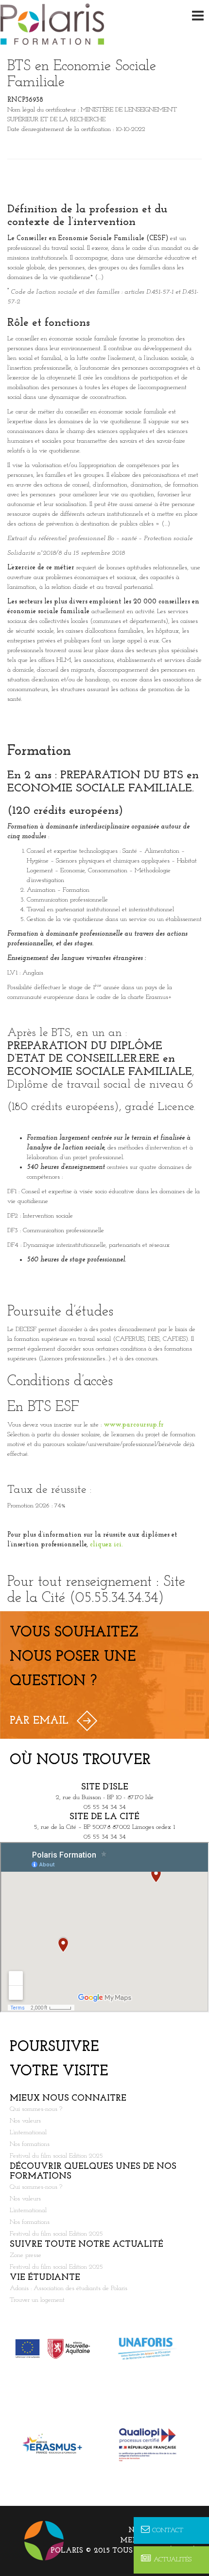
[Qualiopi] (152, 2444)
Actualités (173, 2560)
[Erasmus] (57, 2444)
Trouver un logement (37, 2300)
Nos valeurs (25, 2121)
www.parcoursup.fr (134, 1425)
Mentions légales (160, 2541)
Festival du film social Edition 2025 (56, 2156)
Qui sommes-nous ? (36, 2109)
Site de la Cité (104, 1817)
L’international (28, 2133)
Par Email (39, 1721)
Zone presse (26, 2255)
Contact (168, 2530)
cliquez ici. (106, 1545)
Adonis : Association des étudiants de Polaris (69, 2288)
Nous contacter (164, 2530)
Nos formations (30, 2144)
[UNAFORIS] (152, 2349)
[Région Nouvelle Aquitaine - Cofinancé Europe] (57, 2349)
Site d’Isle (105, 1787)
